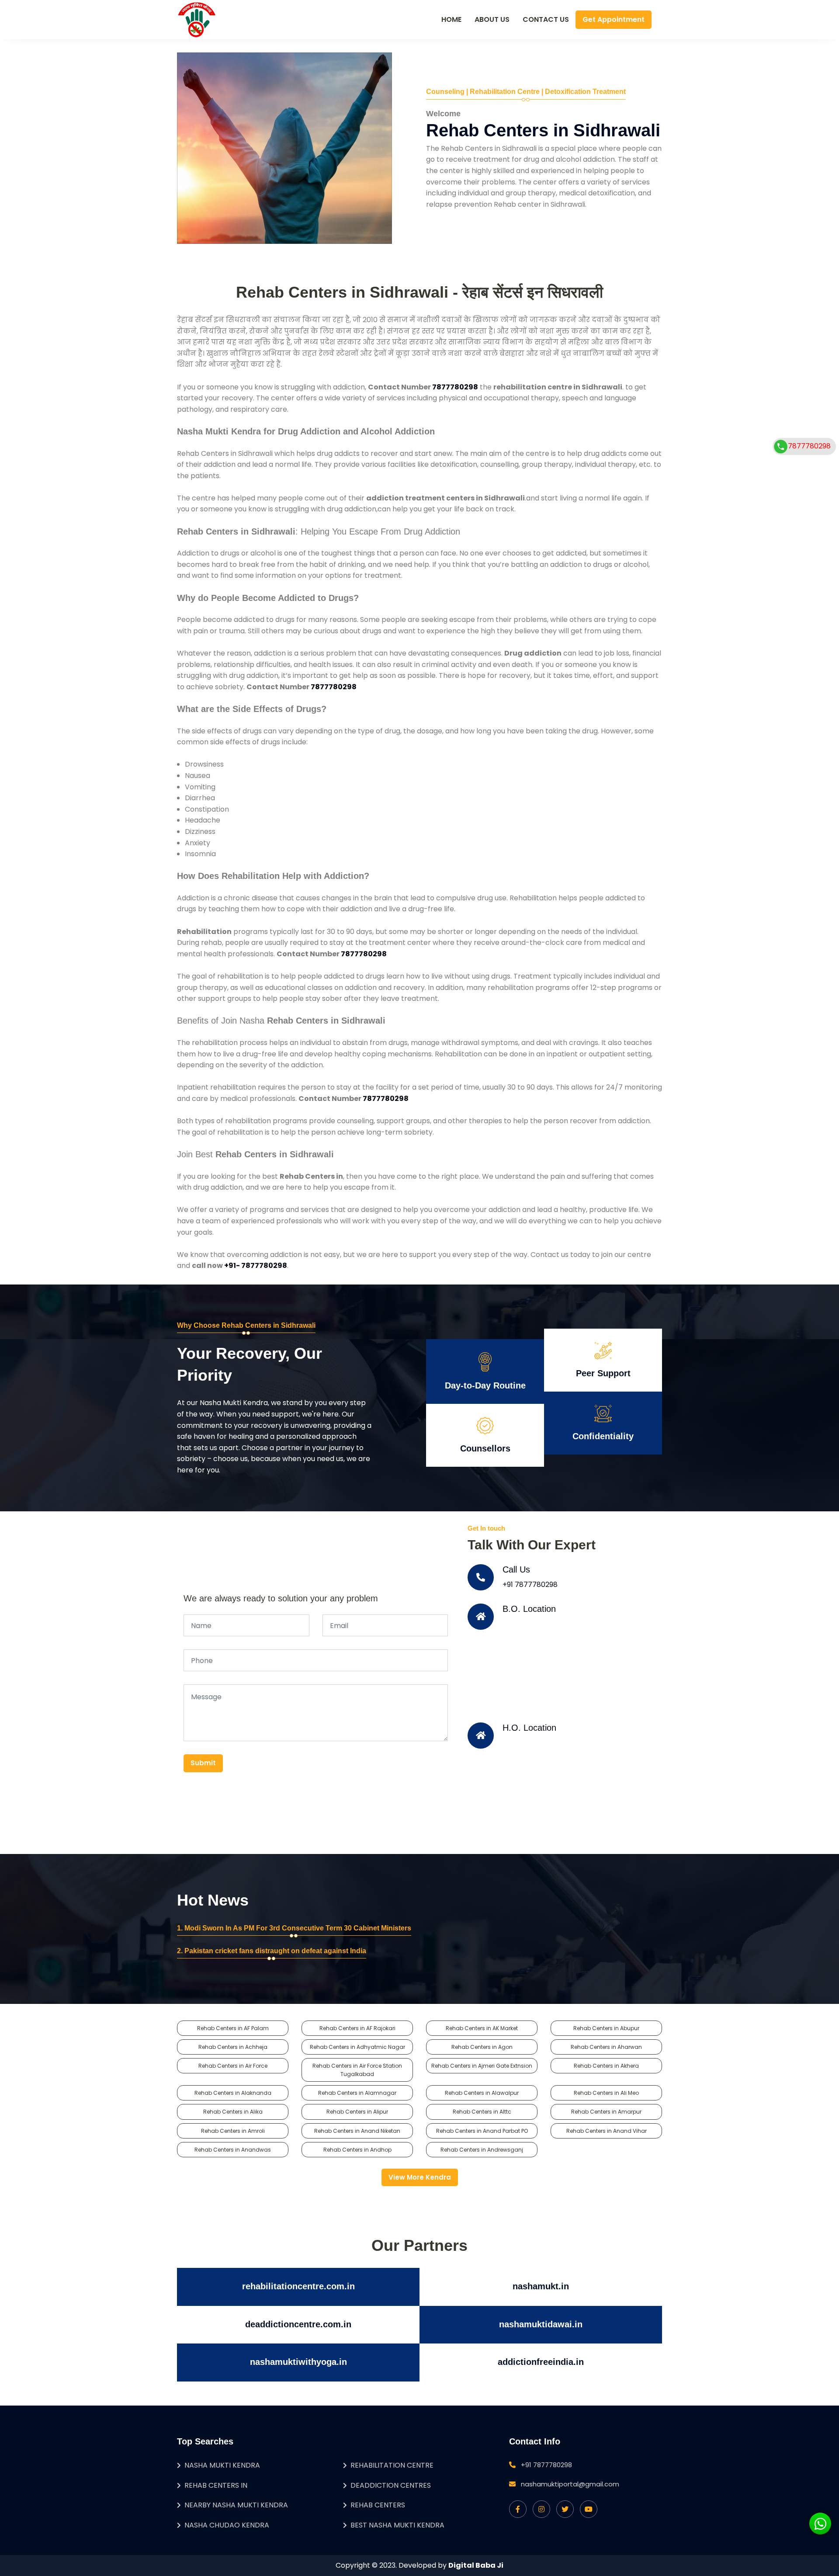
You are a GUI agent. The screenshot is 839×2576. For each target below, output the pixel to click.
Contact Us (546, 19)
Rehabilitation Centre (392, 2465)
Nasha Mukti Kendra (222, 2465)
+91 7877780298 (530, 1585)
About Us (492, 19)
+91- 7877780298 (256, 1265)
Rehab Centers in (216, 2485)
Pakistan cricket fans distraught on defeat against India (275, 1951)
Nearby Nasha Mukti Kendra (236, 2505)
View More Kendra (420, 2177)
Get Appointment (614, 19)
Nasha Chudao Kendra (227, 2525)
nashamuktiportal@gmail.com (570, 2484)
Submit (203, 1763)
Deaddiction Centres (391, 2485)
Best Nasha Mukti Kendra (397, 2525)
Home (451, 19)
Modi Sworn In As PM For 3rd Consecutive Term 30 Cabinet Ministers (298, 1928)
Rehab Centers (378, 2505)
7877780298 (455, 387)
